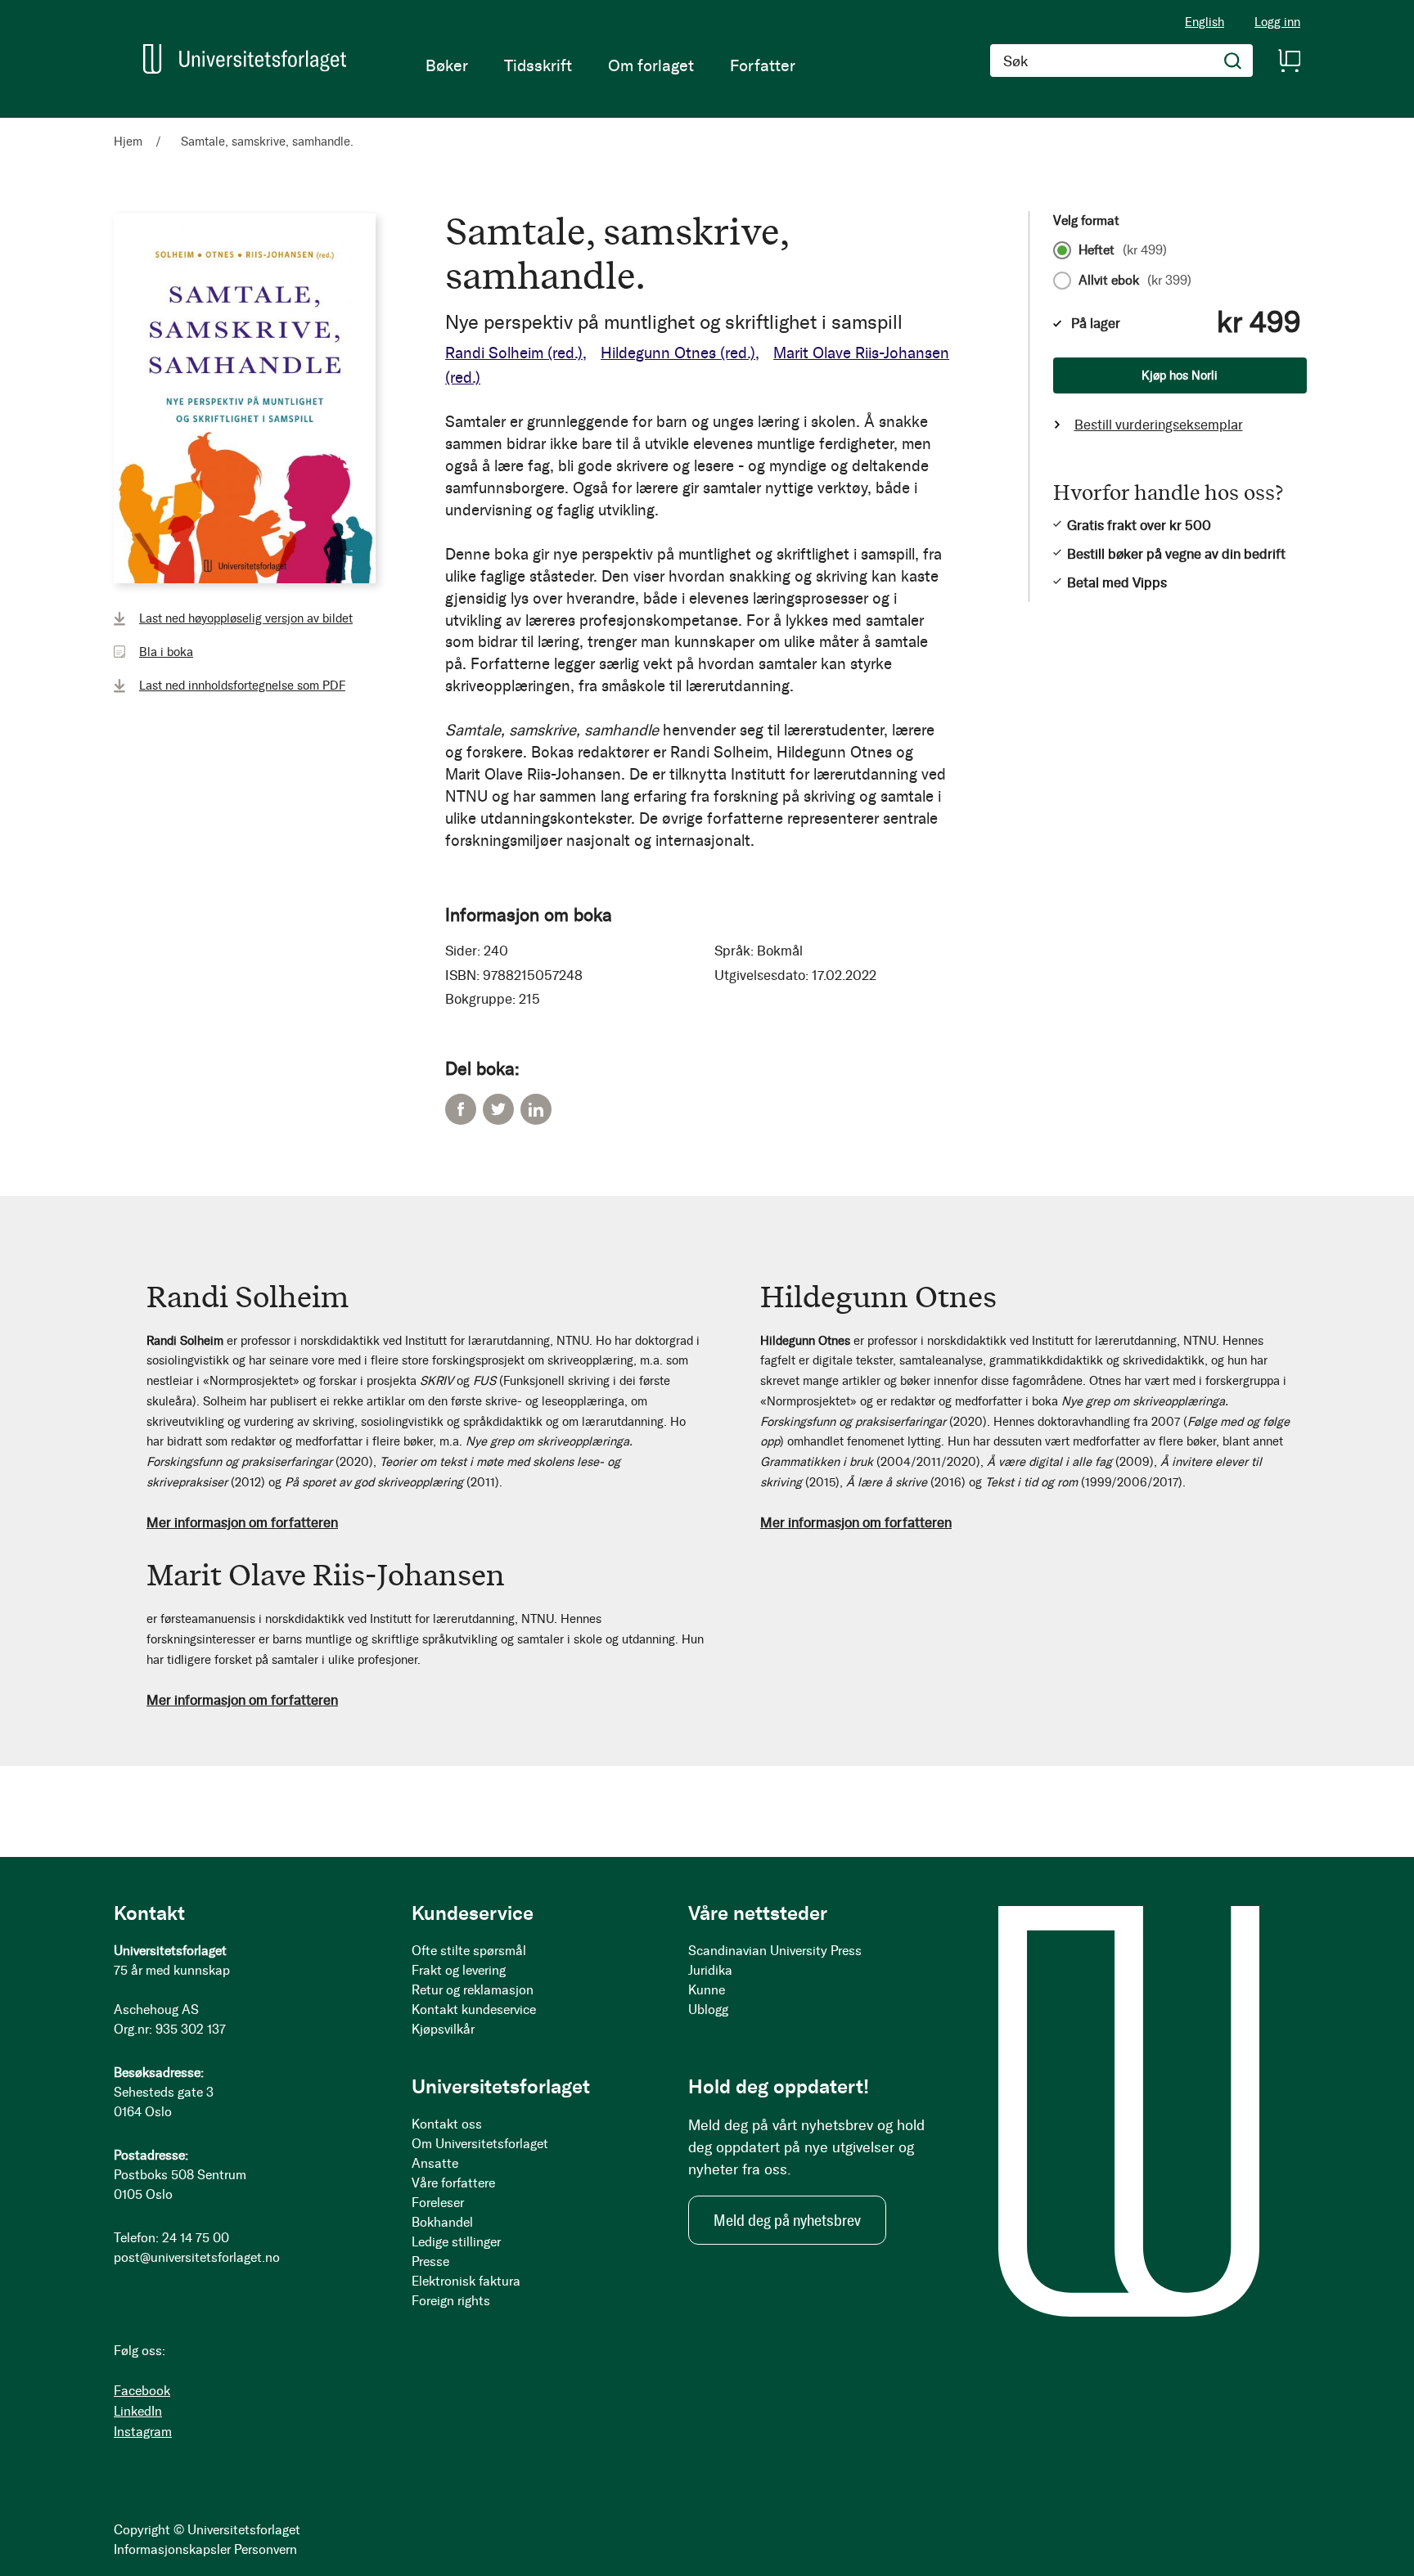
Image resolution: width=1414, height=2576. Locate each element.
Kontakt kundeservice (474, 2010)
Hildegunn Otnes (678, 353)
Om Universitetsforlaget (480, 2144)
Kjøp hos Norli (1180, 375)
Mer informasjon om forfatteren (242, 1522)
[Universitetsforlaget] (245, 59)
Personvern (266, 2549)
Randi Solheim (514, 353)
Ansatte (435, 2163)
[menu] (610, 65)
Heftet (1123, 250)
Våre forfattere (453, 2183)
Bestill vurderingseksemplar (1159, 425)
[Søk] (1233, 61)
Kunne (707, 1990)
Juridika (710, 1970)
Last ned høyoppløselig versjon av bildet (246, 618)
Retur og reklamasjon (473, 1990)
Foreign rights (451, 2301)
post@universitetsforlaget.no (197, 2257)
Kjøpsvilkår (443, 2029)
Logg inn (1277, 22)
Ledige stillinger (456, 2242)
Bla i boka (166, 652)
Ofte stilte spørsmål (469, 1951)
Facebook (461, 1109)
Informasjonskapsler (172, 2549)
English (1205, 22)
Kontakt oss (447, 2124)
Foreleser (438, 2203)
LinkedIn (536, 1109)
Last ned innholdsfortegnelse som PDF (242, 686)
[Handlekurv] (1289, 61)
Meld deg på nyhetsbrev (787, 2220)
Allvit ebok (1135, 281)
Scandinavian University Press (775, 1951)
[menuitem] (447, 65)
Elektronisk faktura (466, 2281)
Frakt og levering (459, 1970)
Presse (430, 2261)
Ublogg (708, 2010)
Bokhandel (442, 2222)
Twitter (498, 1109)
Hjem (128, 142)
